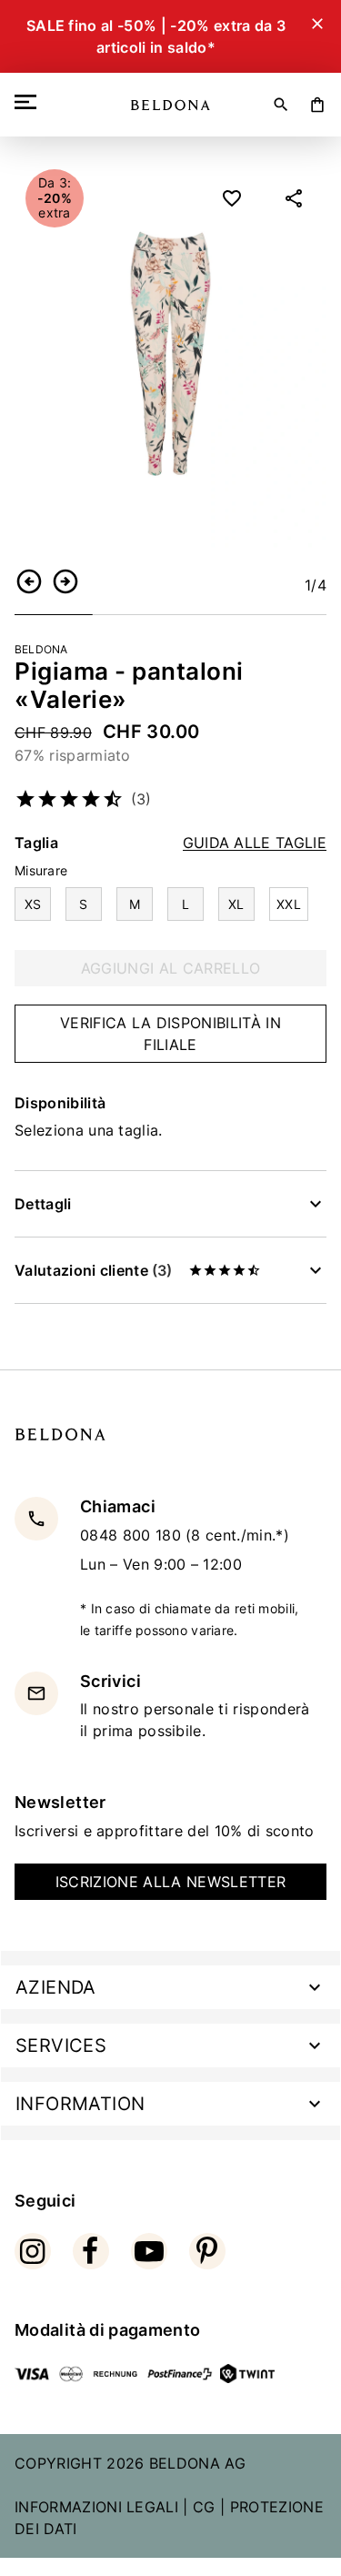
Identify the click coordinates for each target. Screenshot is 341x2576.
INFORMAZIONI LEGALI (96, 2507)
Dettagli (43, 1204)
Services (61, 2046)
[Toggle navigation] (29, 102)
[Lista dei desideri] (232, 198)
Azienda (56, 1987)
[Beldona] (170, 105)
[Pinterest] (207, 2251)
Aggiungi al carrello (170, 968)
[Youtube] (149, 2251)
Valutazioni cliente (93, 1270)
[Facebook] (91, 2251)
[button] (29, 581)
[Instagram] (33, 2251)
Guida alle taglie (255, 843)
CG (204, 2507)
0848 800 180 (133, 1535)
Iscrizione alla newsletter (170, 1882)
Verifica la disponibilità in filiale (170, 1034)
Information (80, 2104)
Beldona (41, 649)
